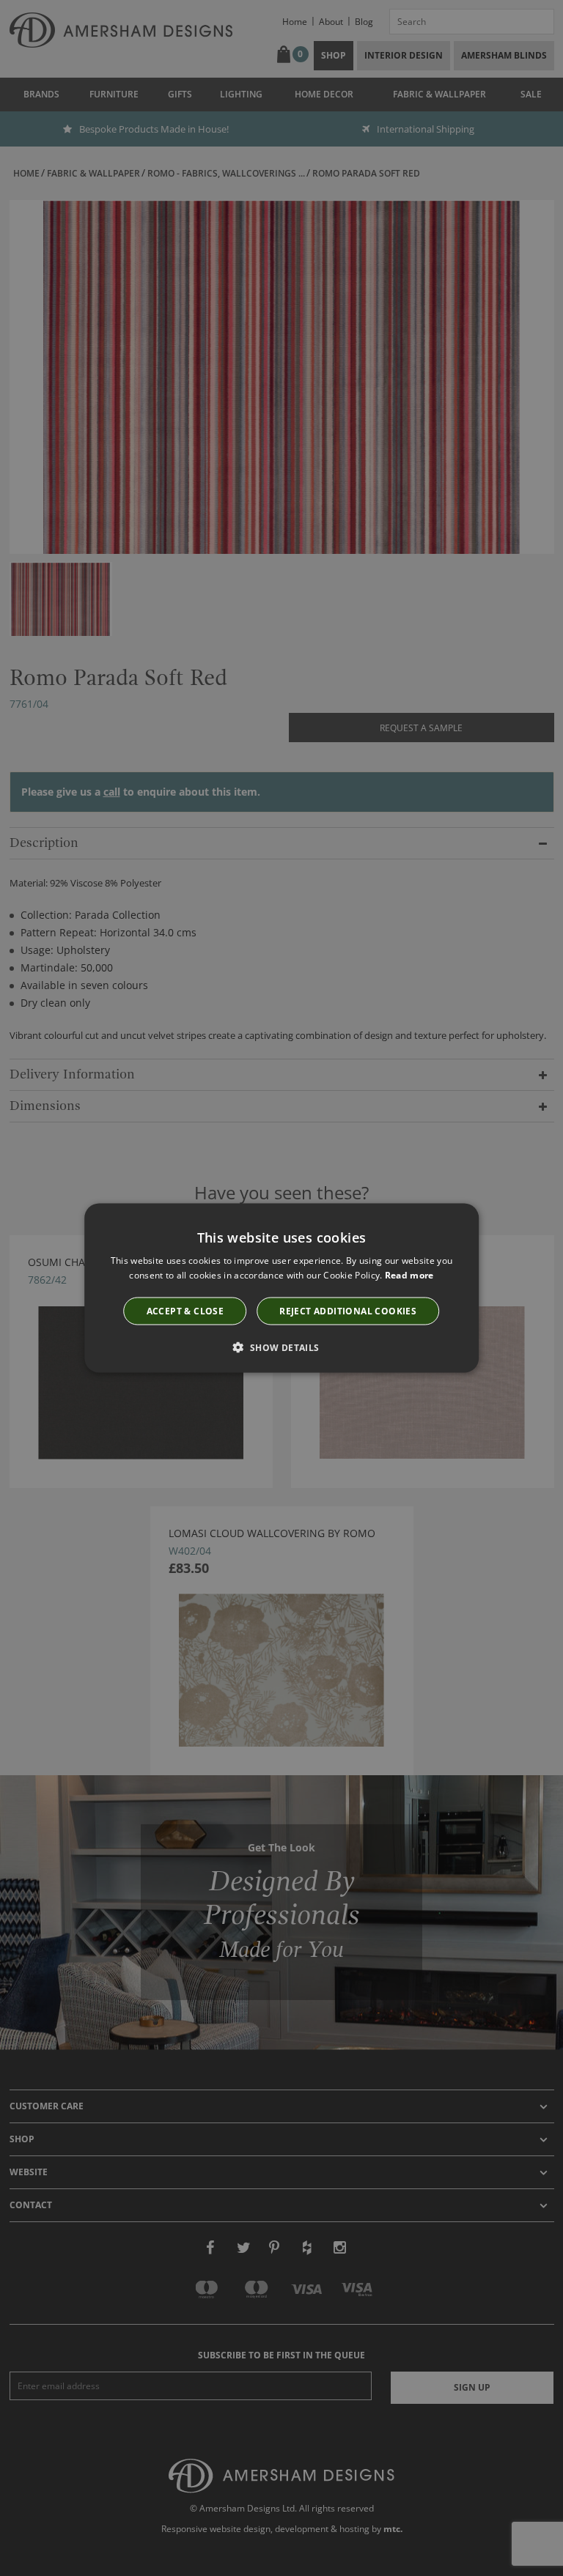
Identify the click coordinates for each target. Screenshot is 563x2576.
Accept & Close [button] (185, 1310)
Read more (409, 1275)
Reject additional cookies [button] (348, 1310)
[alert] (281, 1288)
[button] (281, 1347)
